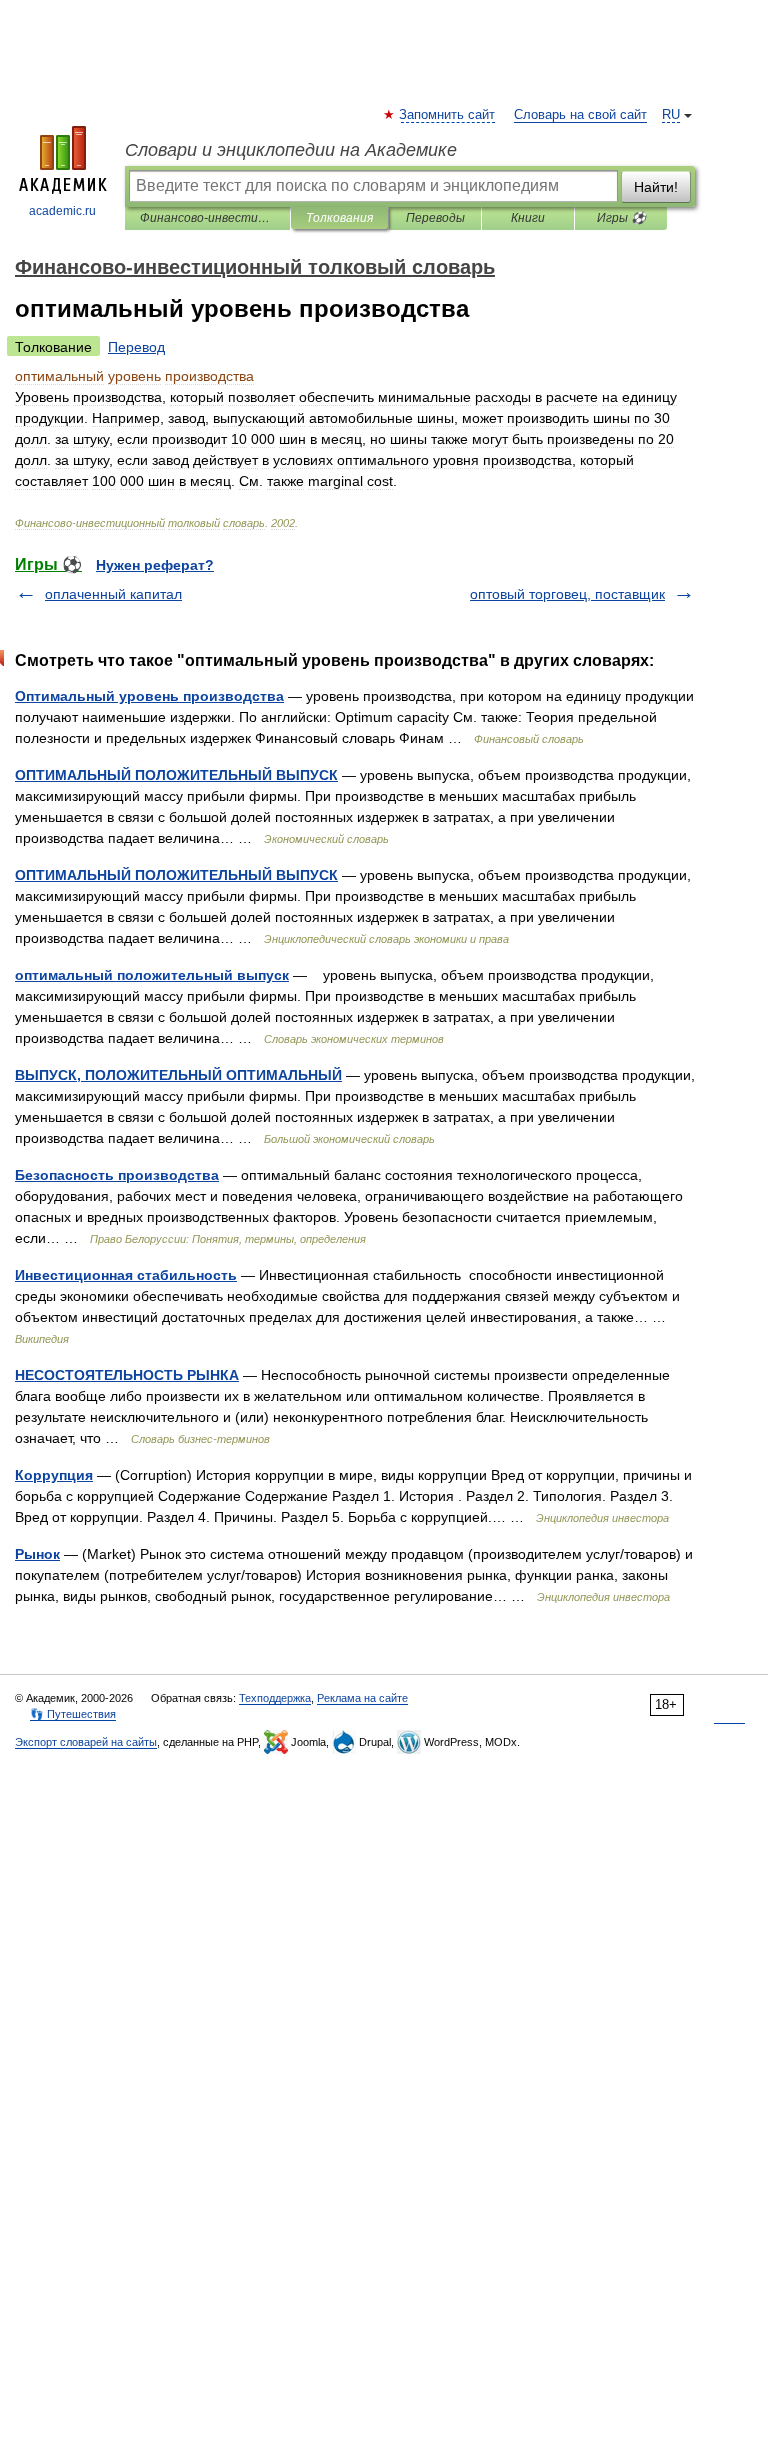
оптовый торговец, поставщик (567, 594)
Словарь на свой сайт (580, 115)
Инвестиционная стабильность (126, 1275)
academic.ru (62, 211)
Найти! (656, 187)
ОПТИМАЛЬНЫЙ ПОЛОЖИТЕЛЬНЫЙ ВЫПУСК (176, 775)
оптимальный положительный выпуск (152, 975)
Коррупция (54, 1475)
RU (671, 115)
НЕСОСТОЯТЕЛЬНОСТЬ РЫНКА (127, 1375)
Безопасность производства (117, 1175)
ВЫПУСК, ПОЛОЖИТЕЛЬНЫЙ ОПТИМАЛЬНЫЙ (178, 1075)
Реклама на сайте (362, 1698)
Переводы (435, 218)
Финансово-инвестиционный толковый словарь (207, 218)
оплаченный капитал (113, 594)
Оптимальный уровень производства (149, 696)
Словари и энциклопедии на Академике (291, 150)
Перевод (136, 347)
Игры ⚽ (621, 218)
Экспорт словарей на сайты (86, 1742)
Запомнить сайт (448, 115)
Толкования (339, 218)
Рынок (37, 1554)
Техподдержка (275, 1698)
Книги (528, 218)
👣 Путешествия (73, 1714)
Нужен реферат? (155, 565)
